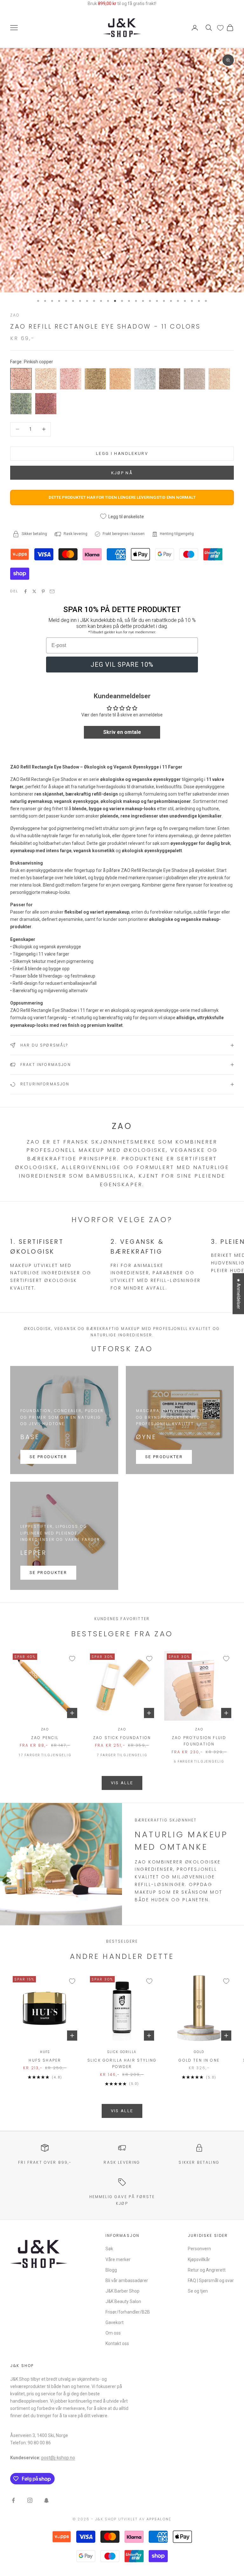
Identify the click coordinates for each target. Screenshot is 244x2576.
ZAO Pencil (45, 1738)
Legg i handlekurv (122, 453)
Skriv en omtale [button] (122, 732)
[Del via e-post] (52, 591)
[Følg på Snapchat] (46, 2500)
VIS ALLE (122, 1783)
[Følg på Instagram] (30, 2500)
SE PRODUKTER (48, 1457)
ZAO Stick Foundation (122, 1738)
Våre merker (118, 2259)
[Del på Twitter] (34, 591)
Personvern (199, 2249)
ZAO (15, 315)
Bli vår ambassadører (127, 2280)
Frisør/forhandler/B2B (128, 2312)
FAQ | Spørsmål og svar (211, 2280)
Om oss (113, 2333)
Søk (109, 2249)
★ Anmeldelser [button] (239, 1294)
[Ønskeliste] (220, 28)
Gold (199, 2052)
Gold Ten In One (199, 2060)
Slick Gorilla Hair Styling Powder (122, 2063)
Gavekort (115, 2322)
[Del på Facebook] (25, 591)
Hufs (45, 2052)
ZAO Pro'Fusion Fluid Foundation (199, 1741)
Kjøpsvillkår (199, 2259)
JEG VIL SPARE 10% (122, 665)
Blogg (111, 2270)
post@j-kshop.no (58, 2458)
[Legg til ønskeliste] (72, 1659)
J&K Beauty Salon (123, 2301)
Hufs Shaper (45, 2060)
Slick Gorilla (122, 2052)
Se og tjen (198, 2291)
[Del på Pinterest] (43, 591)
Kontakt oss (117, 2343)
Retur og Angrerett (207, 2270)
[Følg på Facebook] (13, 2500)
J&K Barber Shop (122, 2291)
